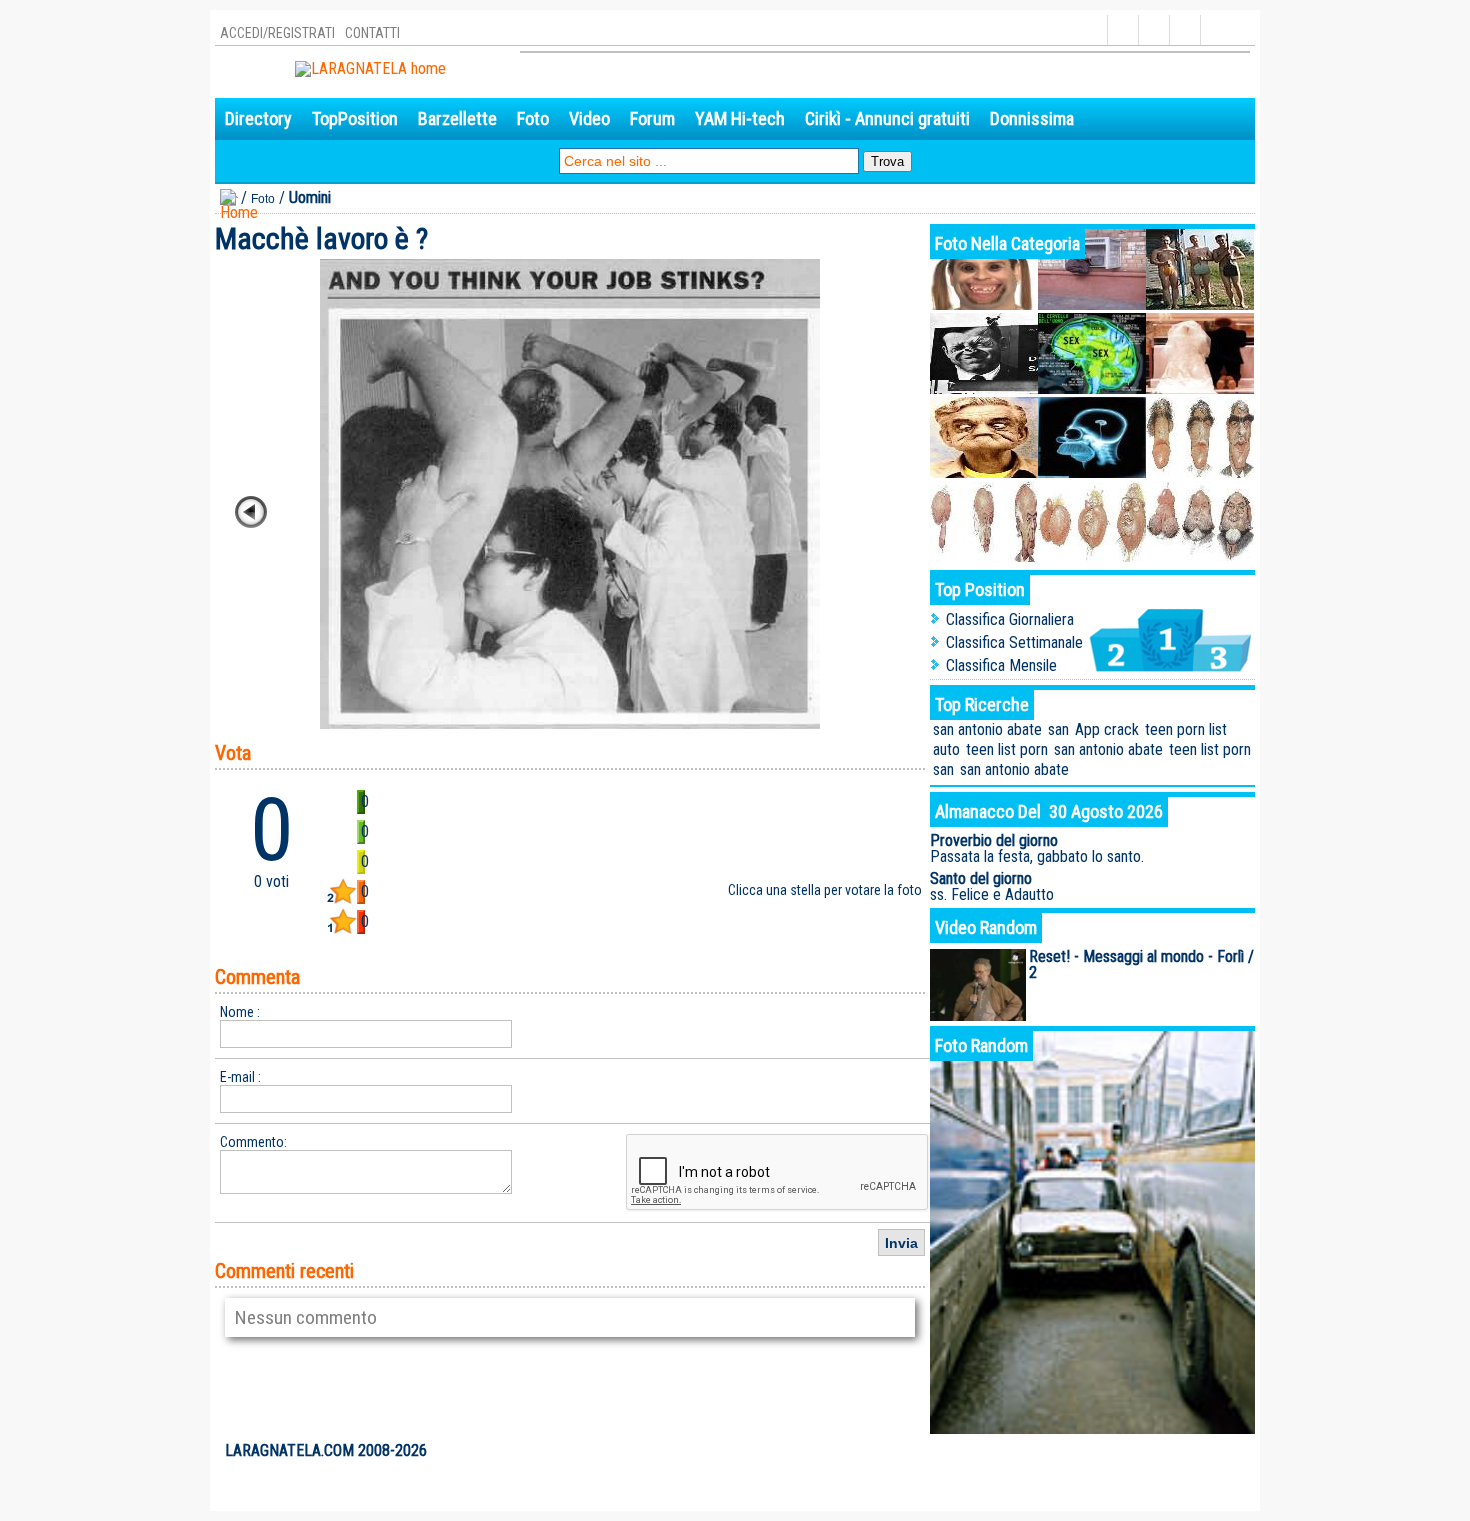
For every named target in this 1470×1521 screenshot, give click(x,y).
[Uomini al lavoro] (1200, 304)
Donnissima (1032, 118)
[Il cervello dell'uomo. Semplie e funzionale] (1092, 388)
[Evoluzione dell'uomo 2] (1092, 556)
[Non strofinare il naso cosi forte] (984, 388)
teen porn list (1186, 729)
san (1058, 729)
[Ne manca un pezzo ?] (1092, 304)
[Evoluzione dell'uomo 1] (1200, 556)
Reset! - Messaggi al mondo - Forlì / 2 (1141, 964)
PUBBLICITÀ (1105, 1451)
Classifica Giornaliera (1010, 619)
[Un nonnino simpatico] (984, 472)
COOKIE (1224, 1451)
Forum (652, 118)
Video (589, 118)
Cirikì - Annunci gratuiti (887, 118)
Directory (258, 118)
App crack (1107, 729)
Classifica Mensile (1001, 665)
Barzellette (457, 118)
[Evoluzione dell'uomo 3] (984, 556)
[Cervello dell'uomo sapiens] (1092, 472)
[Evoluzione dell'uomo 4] (1200, 472)
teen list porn (1007, 749)
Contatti (372, 33)
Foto (533, 118)
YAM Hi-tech (740, 118)
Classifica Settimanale (1014, 642)
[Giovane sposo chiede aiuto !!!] (1200, 388)
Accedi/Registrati (277, 33)
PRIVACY (1171, 1451)
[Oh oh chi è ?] (984, 304)
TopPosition (355, 118)
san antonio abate (987, 729)
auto (946, 749)
